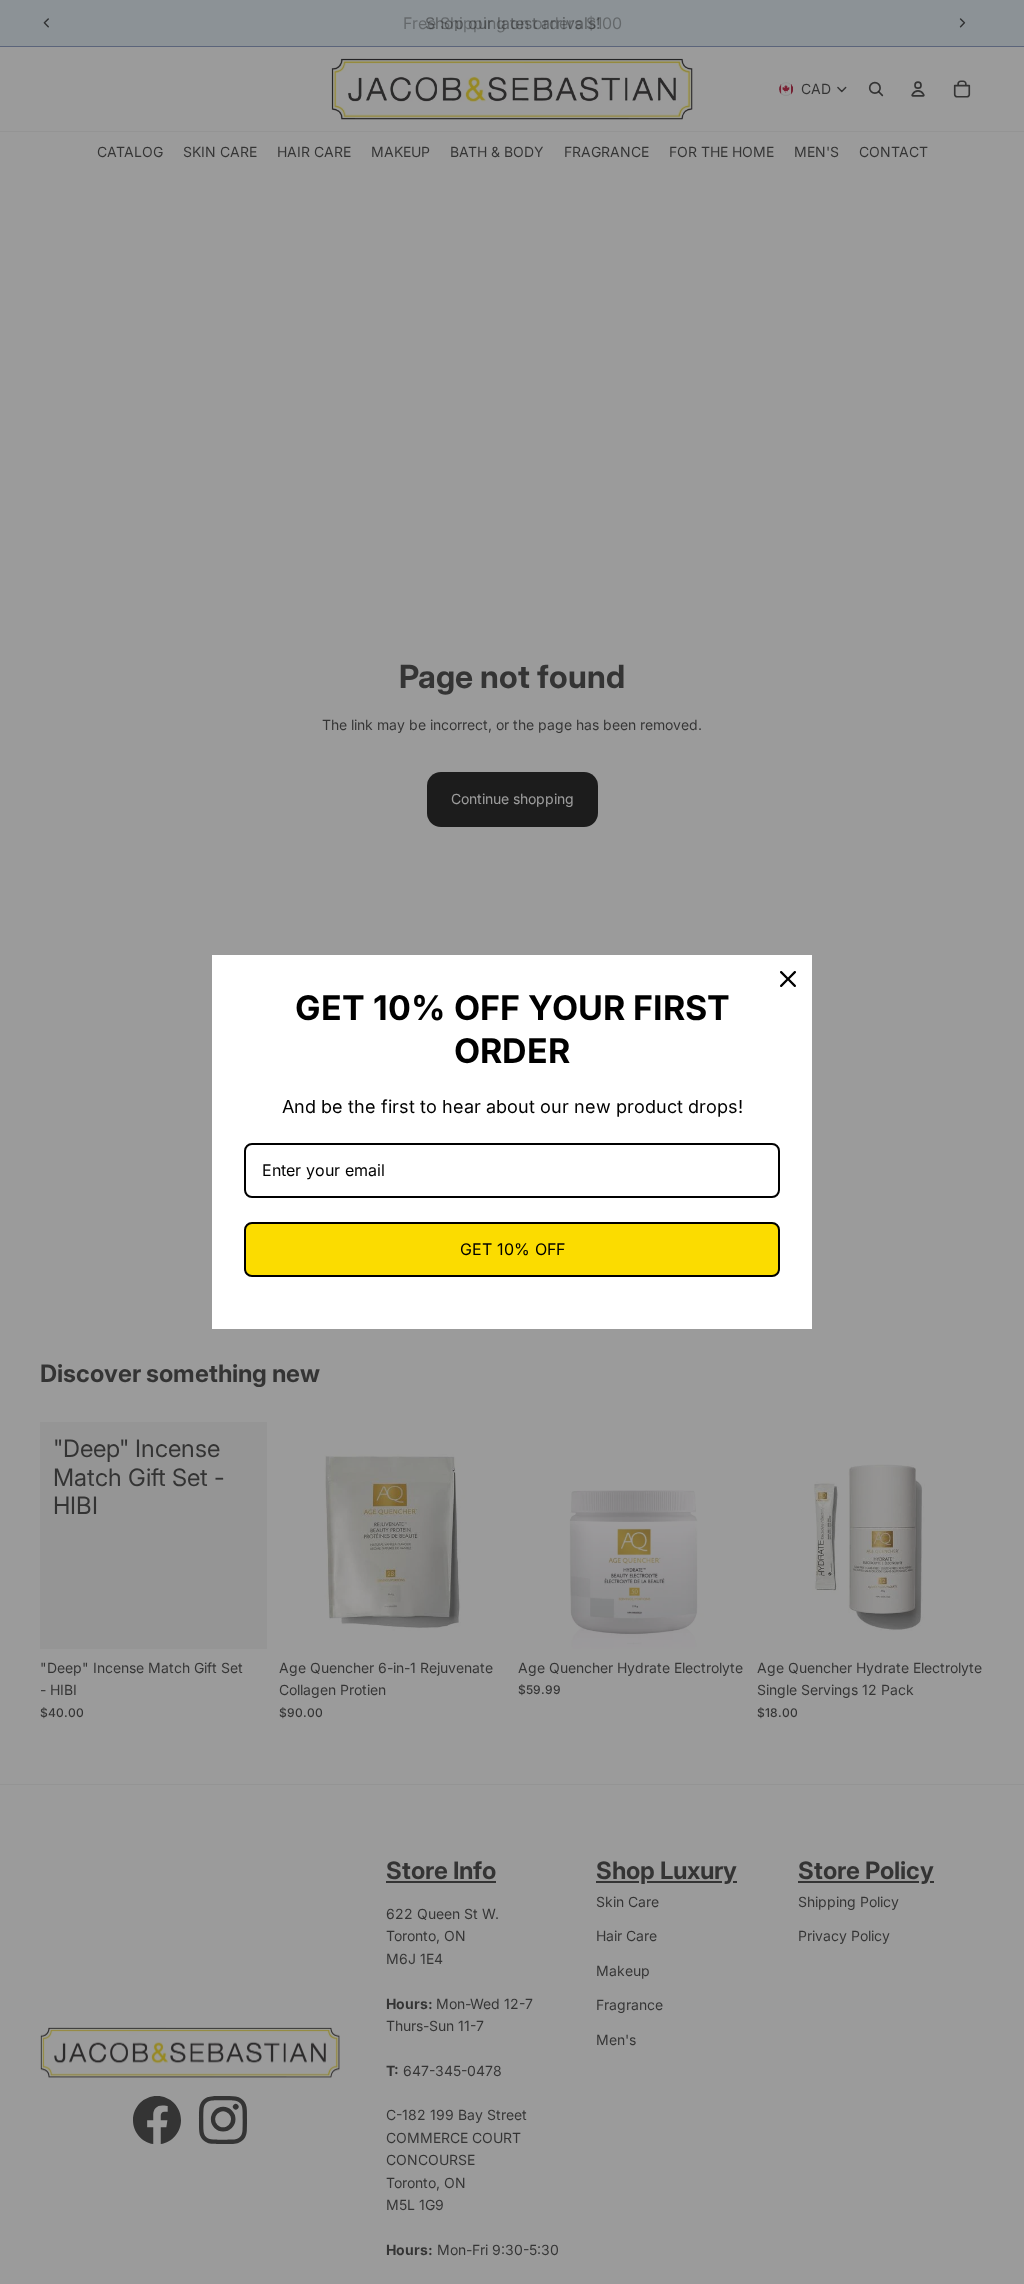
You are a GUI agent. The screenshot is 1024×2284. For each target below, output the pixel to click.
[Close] (788, 979)
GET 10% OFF (512, 1249)
